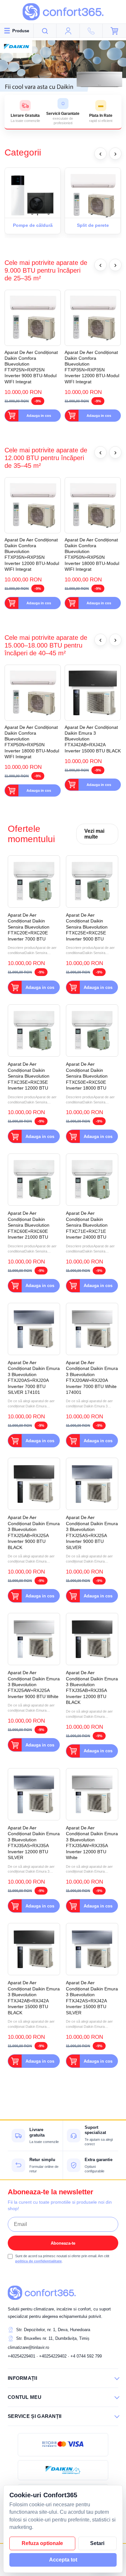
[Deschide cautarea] (45, 31)
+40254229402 (53, 2356)
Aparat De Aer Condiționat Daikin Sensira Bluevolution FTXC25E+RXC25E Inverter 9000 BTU (87, 927)
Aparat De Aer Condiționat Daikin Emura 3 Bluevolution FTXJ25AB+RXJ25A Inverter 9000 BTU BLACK (34, 1532)
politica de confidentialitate (38, 2261)
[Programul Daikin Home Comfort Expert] (63, 2470)
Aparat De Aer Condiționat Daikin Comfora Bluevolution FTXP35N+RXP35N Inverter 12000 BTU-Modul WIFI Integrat (92, 367)
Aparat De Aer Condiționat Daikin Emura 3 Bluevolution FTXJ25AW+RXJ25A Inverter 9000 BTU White (34, 1685)
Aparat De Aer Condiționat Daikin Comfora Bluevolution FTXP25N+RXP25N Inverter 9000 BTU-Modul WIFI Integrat (31, 367)
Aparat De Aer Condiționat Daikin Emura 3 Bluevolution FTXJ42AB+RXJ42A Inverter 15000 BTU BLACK (93, 739)
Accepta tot (63, 2560)
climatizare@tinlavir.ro (28, 2347)
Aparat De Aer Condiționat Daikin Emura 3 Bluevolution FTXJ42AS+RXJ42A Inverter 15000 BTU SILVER (92, 1997)
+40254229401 (21, 2356)
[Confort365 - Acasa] (42, 2293)
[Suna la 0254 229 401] (91, 31)
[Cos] (114, 31)
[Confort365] (63, 12)
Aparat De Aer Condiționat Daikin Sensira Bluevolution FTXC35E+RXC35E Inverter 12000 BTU (29, 1076)
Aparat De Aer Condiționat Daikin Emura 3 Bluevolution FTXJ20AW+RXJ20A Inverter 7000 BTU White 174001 (92, 1377)
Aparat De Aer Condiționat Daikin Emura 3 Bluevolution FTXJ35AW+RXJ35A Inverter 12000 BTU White (92, 1843)
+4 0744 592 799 (86, 2356)
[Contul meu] (68, 31)
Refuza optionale (42, 2543)
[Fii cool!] (63, 66)
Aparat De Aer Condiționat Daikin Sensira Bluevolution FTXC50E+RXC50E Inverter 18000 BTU (87, 1076)
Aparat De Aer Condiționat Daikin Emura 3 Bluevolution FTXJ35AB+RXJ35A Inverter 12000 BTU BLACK (92, 1687)
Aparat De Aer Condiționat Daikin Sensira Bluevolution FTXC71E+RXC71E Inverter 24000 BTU (87, 1225)
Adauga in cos (39, 416)
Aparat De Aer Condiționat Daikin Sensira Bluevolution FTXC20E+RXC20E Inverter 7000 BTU (29, 927)
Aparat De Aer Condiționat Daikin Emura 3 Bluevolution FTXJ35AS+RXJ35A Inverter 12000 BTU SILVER (34, 1843)
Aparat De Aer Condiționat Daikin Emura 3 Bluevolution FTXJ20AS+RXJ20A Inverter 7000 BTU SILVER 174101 (34, 1377)
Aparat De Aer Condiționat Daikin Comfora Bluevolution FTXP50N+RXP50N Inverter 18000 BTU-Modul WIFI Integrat (92, 554)
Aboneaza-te (63, 2243)
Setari (97, 2543)
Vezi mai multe (94, 834)
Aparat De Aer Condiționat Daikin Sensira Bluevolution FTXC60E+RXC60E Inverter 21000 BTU (29, 1225)
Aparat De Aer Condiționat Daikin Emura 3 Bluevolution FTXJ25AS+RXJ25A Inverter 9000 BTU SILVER (92, 1532)
